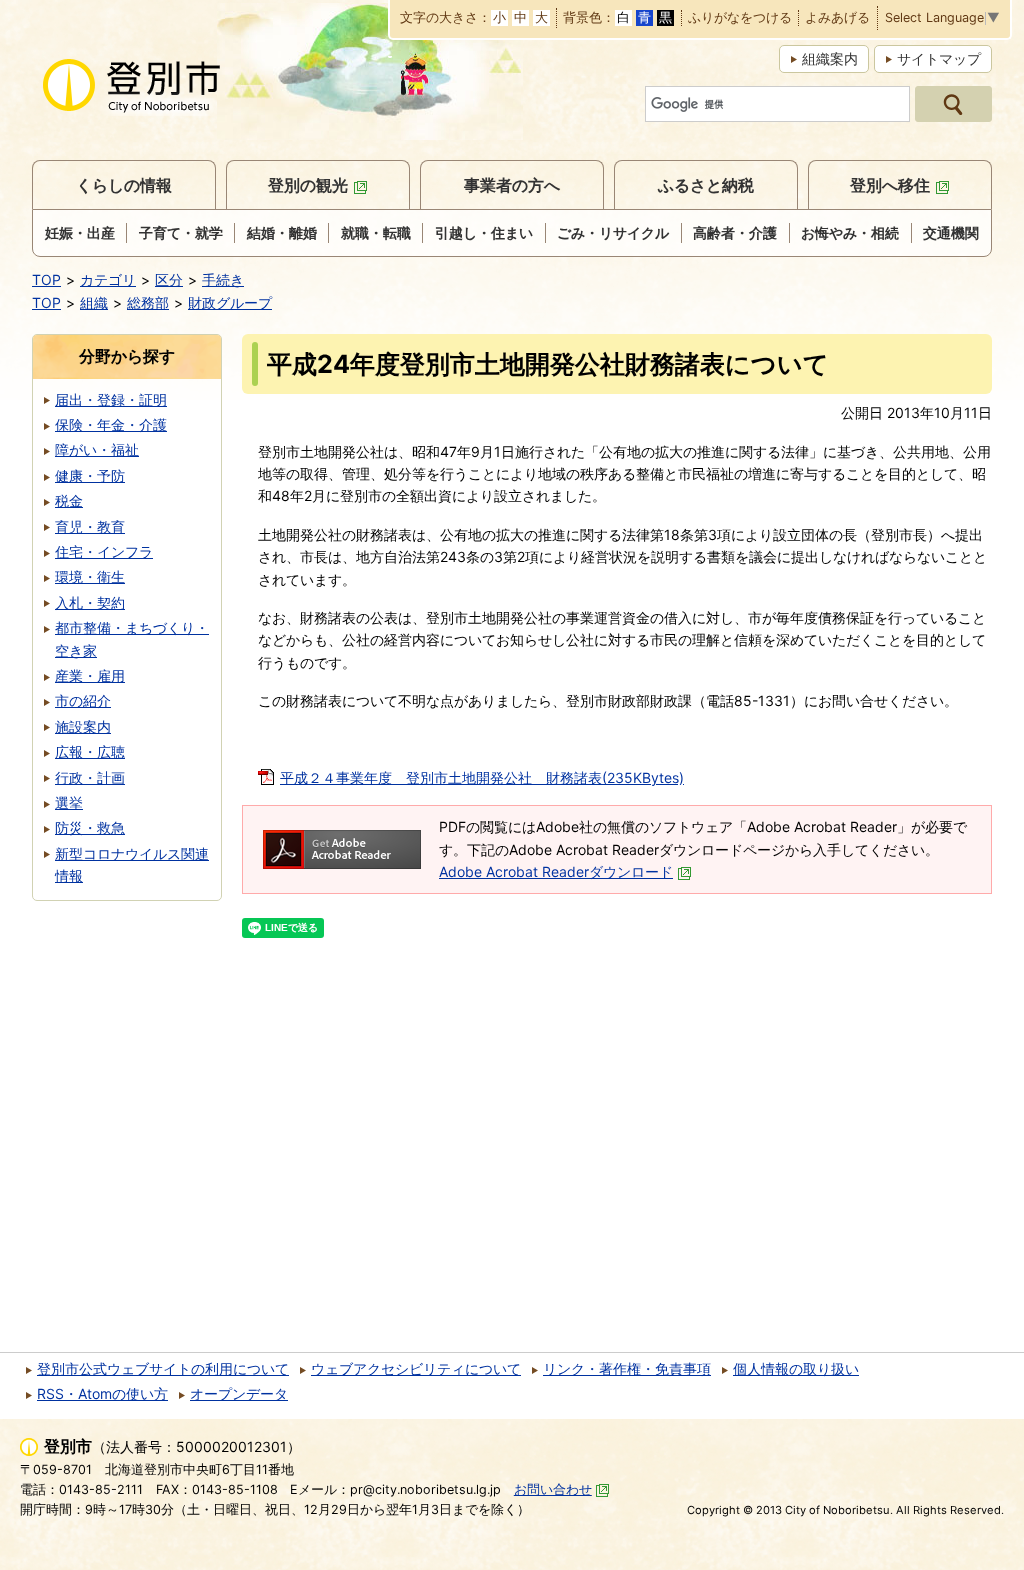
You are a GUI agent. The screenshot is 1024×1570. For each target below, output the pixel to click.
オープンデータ (239, 1393)
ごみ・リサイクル (613, 232)
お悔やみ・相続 (850, 232)
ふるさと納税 (706, 185)
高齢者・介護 (735, 232)
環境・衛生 (90, 576)
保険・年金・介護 (111, 424)
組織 (94, 302)
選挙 (69, 802)
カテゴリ (108, 279)
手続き (223, 279)
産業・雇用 (90, 675)
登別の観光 (308, 185)
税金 (69, 500)
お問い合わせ (553, 1489)
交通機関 (951, 232)
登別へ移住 (890, 185)
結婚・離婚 (282, 232)
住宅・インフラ (104, 551)
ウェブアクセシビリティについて (416, 1368)
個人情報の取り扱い (796, 1368)
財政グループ (230, 302)
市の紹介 (83, 700)
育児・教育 (90, 526)
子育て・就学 (181, 232)
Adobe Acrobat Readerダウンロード (556, 871)
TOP (46, 279)
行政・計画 (90, 777)
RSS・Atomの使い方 (102, 1393)
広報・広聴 (90, 751)
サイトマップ (939, 58)
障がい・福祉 (97, 449)
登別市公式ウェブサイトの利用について (163, 1368)
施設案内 (83, 726)
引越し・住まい (484, 232)
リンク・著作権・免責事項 (627, 1368)
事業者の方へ (512, 185)
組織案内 (830, 58)
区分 (169, 279)
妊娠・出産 (80, 232)
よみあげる (837, 18)
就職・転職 (376, 232)
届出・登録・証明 (111, 399)
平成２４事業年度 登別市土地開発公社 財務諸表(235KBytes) (482, 777)
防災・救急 (90, 827)
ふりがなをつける (740, 18)
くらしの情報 (124, 185)
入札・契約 (90, 602)
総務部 (148, 302)
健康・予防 (90, 475)
